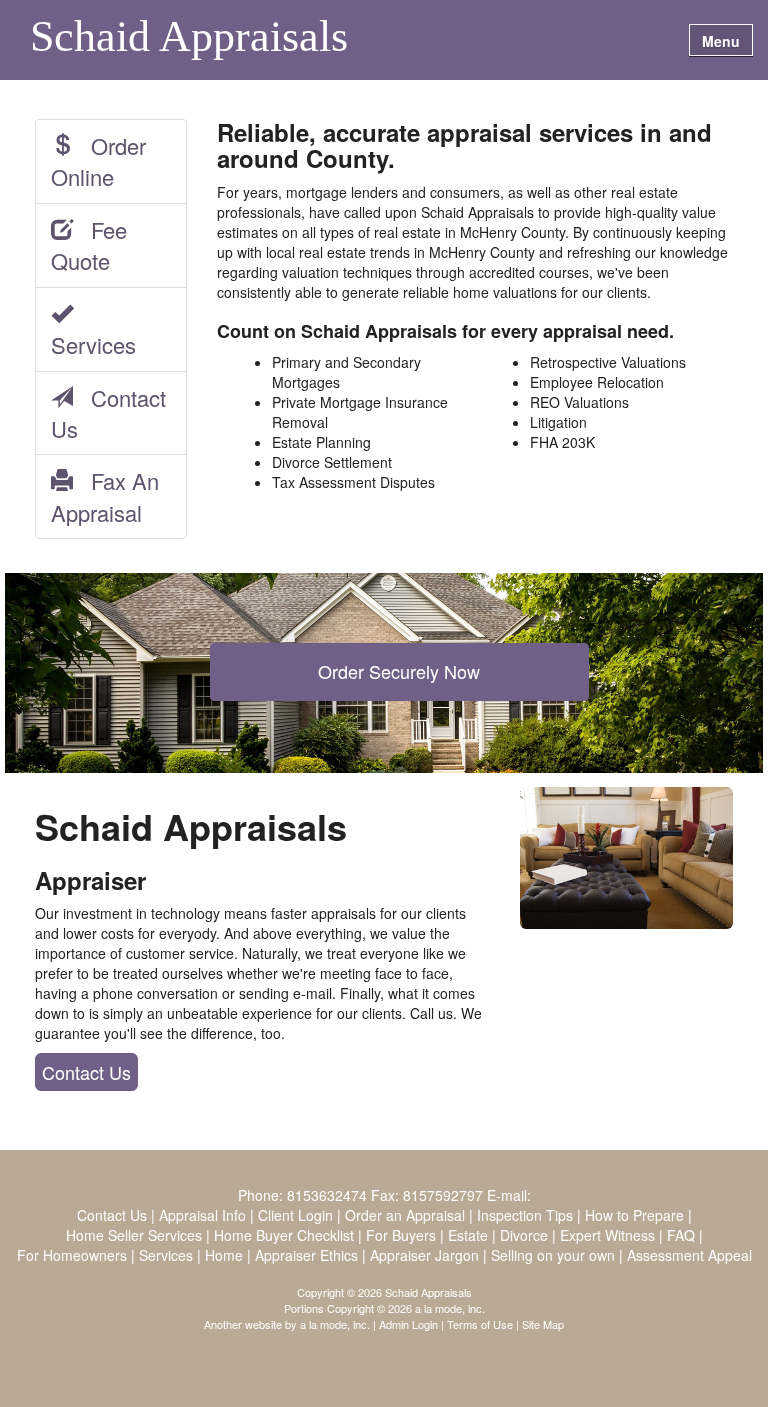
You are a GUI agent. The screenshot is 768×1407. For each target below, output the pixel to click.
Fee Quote (89, 245)
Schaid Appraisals (189, 38)
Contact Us (108, 413)
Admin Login (408, 1324)
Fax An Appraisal (105, 496)
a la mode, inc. (335, 1324)
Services (93, 329)
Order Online (98, 161)
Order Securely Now (399, 671)
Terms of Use (480, 1324)
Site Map (543, 1324)
